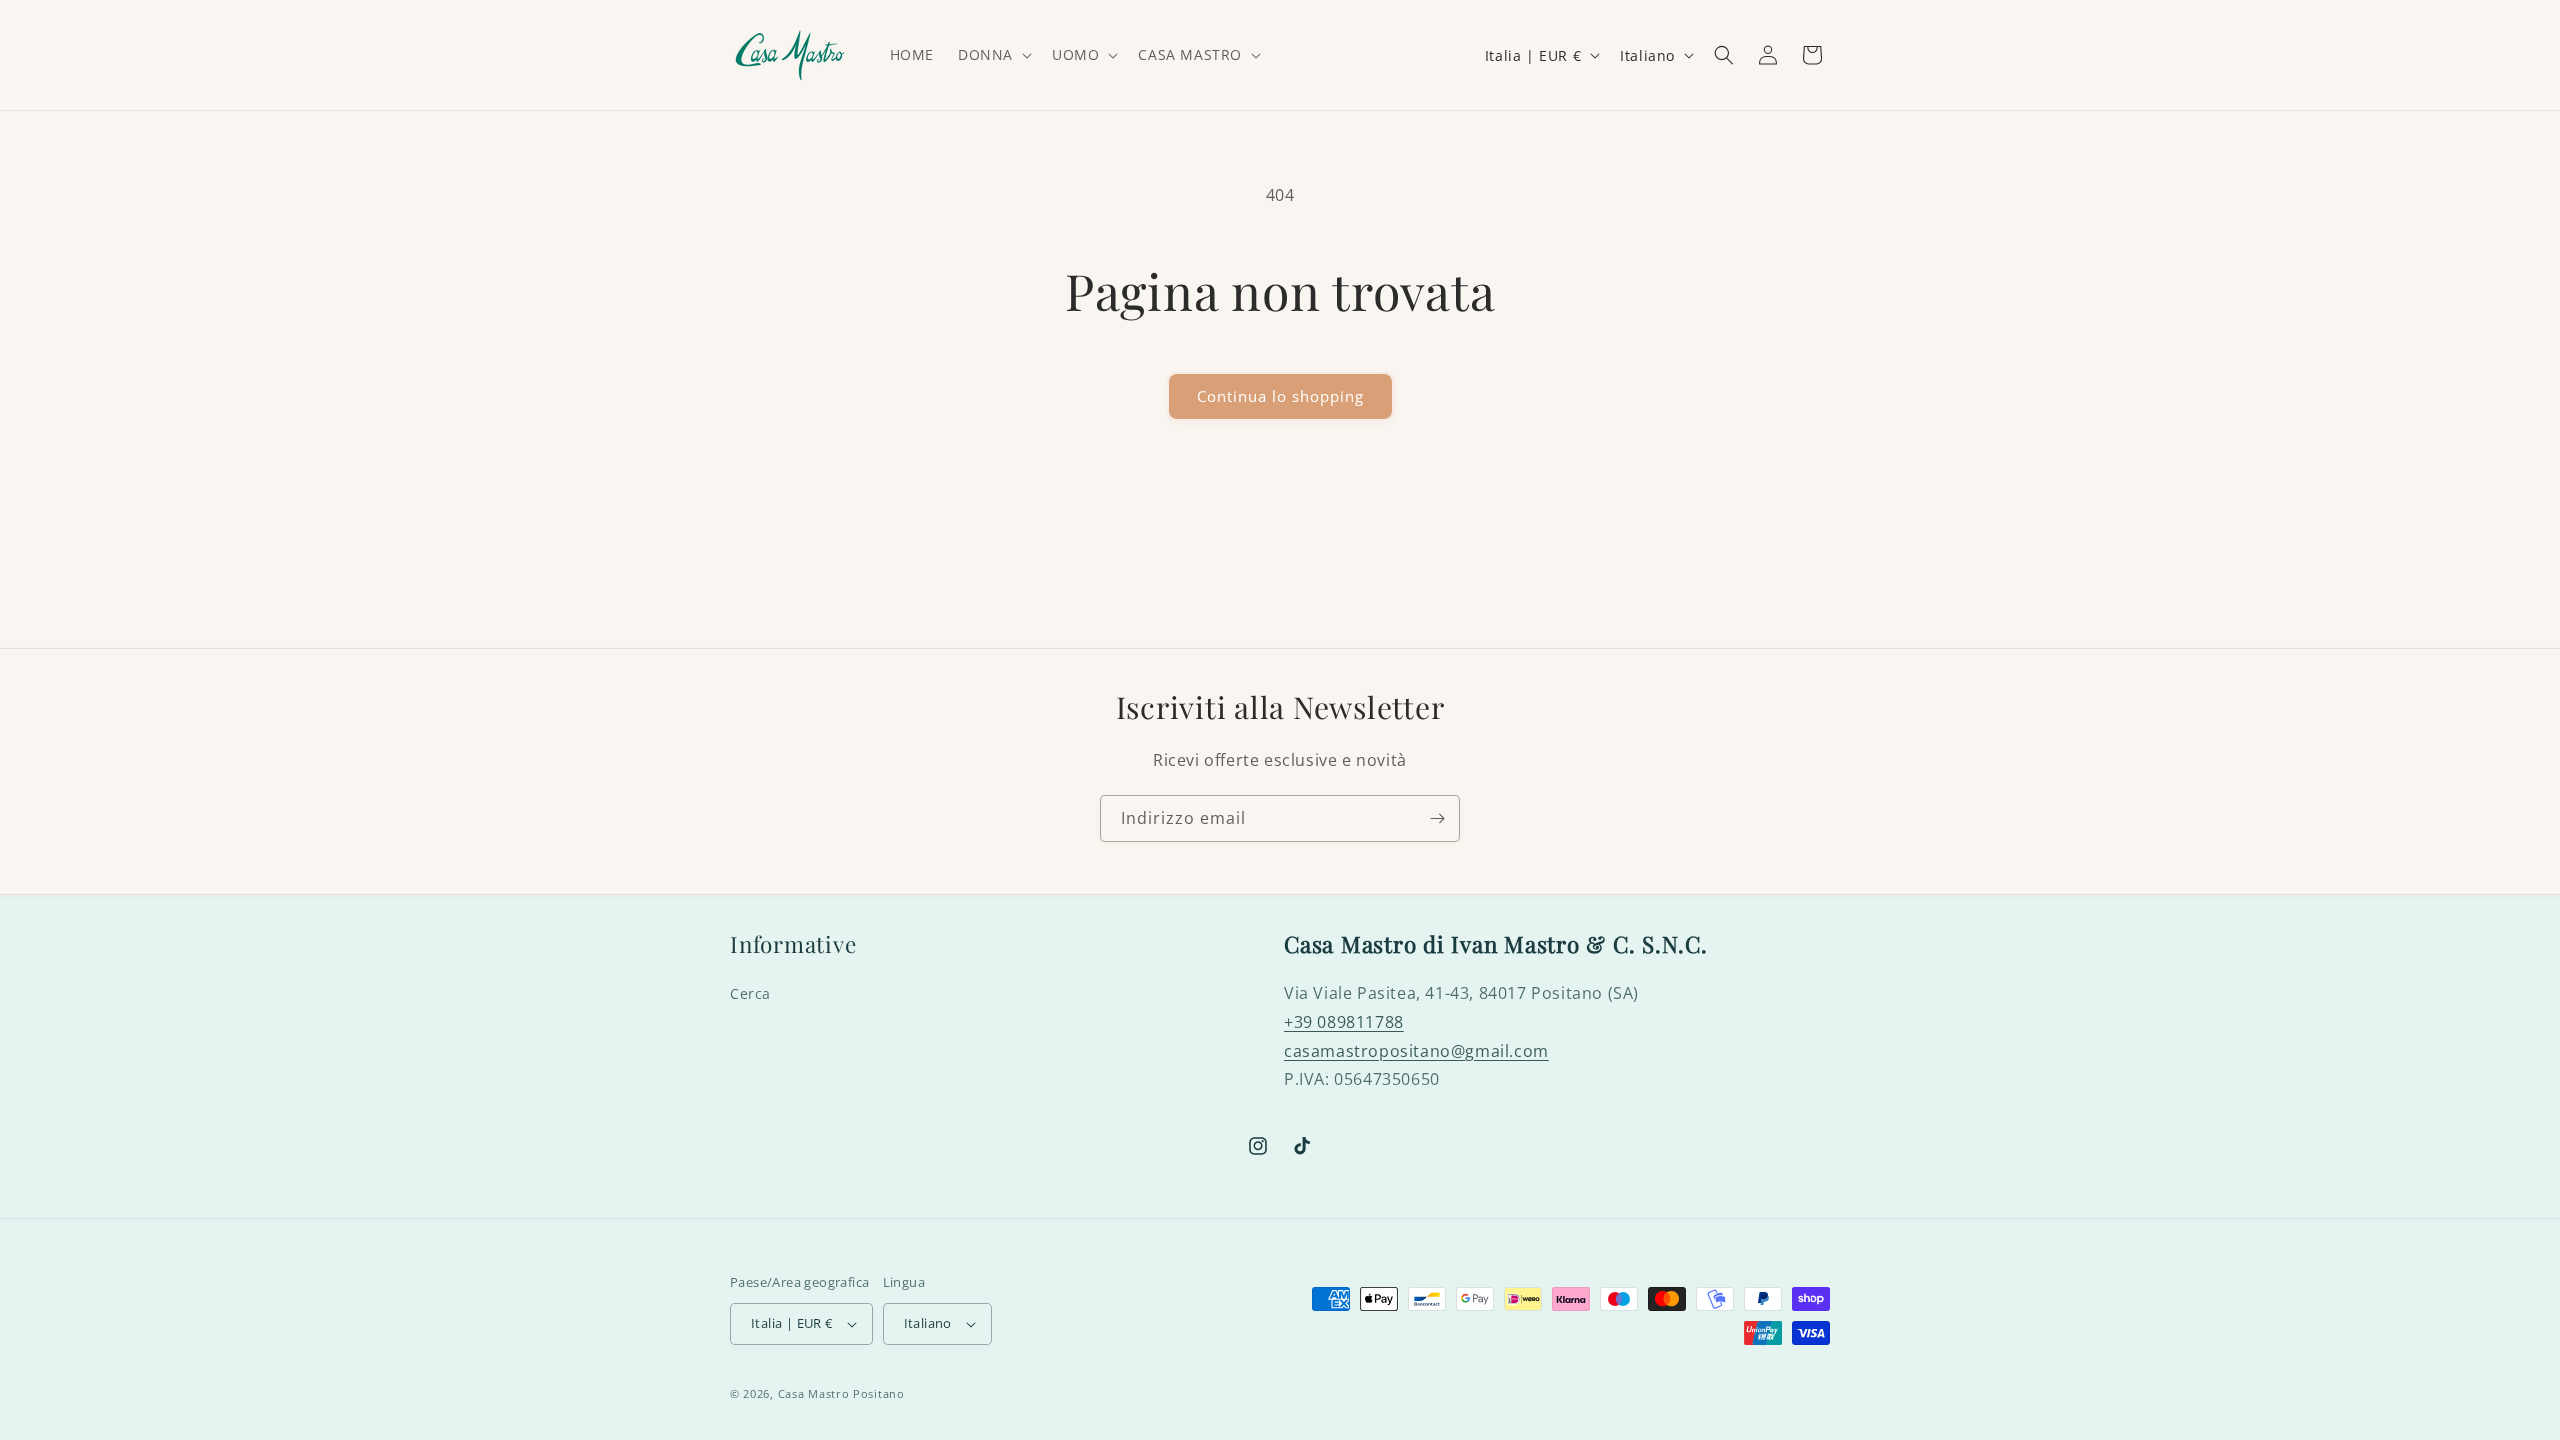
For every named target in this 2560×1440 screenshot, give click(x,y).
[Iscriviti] (1437, 818)
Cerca (750, 993)
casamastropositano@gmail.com (1416, 1051)
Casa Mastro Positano (841, 1393)
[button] (993, 55)
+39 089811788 (1344, 1022)
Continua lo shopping (1280, 396)
